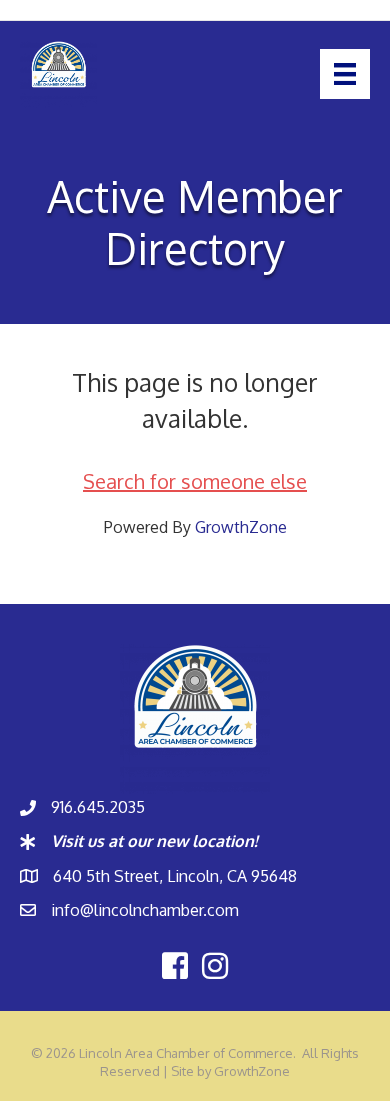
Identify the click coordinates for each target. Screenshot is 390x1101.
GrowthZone (241, 527)
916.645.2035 (98, 807)
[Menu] (345, 74)
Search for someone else (195, 481)
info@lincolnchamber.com (145, 910)
